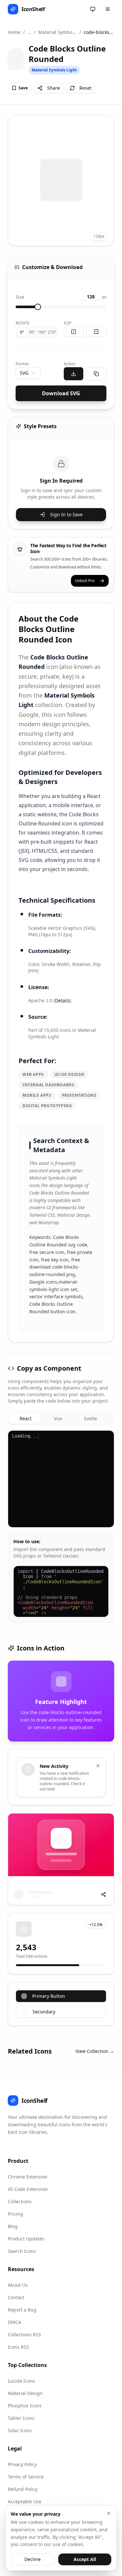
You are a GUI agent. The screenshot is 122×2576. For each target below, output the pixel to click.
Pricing (15, 2214)
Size (20, 297)
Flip (68, 323)
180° (42, 332)
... (29, 32)
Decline (33, 2559)
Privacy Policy (22, 2464)
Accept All (85, 2559)
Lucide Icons (21, 2381)
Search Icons (22, 2251)
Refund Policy (23, 2489)
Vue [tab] (58, 1418)
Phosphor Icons (25, 2406)
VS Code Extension (28, 2189)
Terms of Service (26, 2477)
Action (69, 364)
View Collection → (95, 2051)
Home (14, 32)
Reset (85, 88)
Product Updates (26, 2239)
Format (22, 364)
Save (23, 88)
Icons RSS (18, 2347)
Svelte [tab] (90, 1418)
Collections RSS (24, 2335)
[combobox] (28, 373)
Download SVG (61, 393)
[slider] (38, 307)
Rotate (23, 323)
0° (22, 332)
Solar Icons (20, 2430)
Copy (103, 1438)
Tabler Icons (21, 2418)
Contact (16, 2297)
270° (52, 332)
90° (32, 332)
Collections (20, 2201)
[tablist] (61, 1419)
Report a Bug (22, 2310)
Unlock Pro (85, 581)
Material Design (25, 2393)
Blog (13, 2226)
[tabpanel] (61, 1527)
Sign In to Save (66, 514)
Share (54, 88)
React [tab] (26, 1418)
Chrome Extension (28, 2177)
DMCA (14, 2322)
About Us (18, 2285)
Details (62, 1000)
